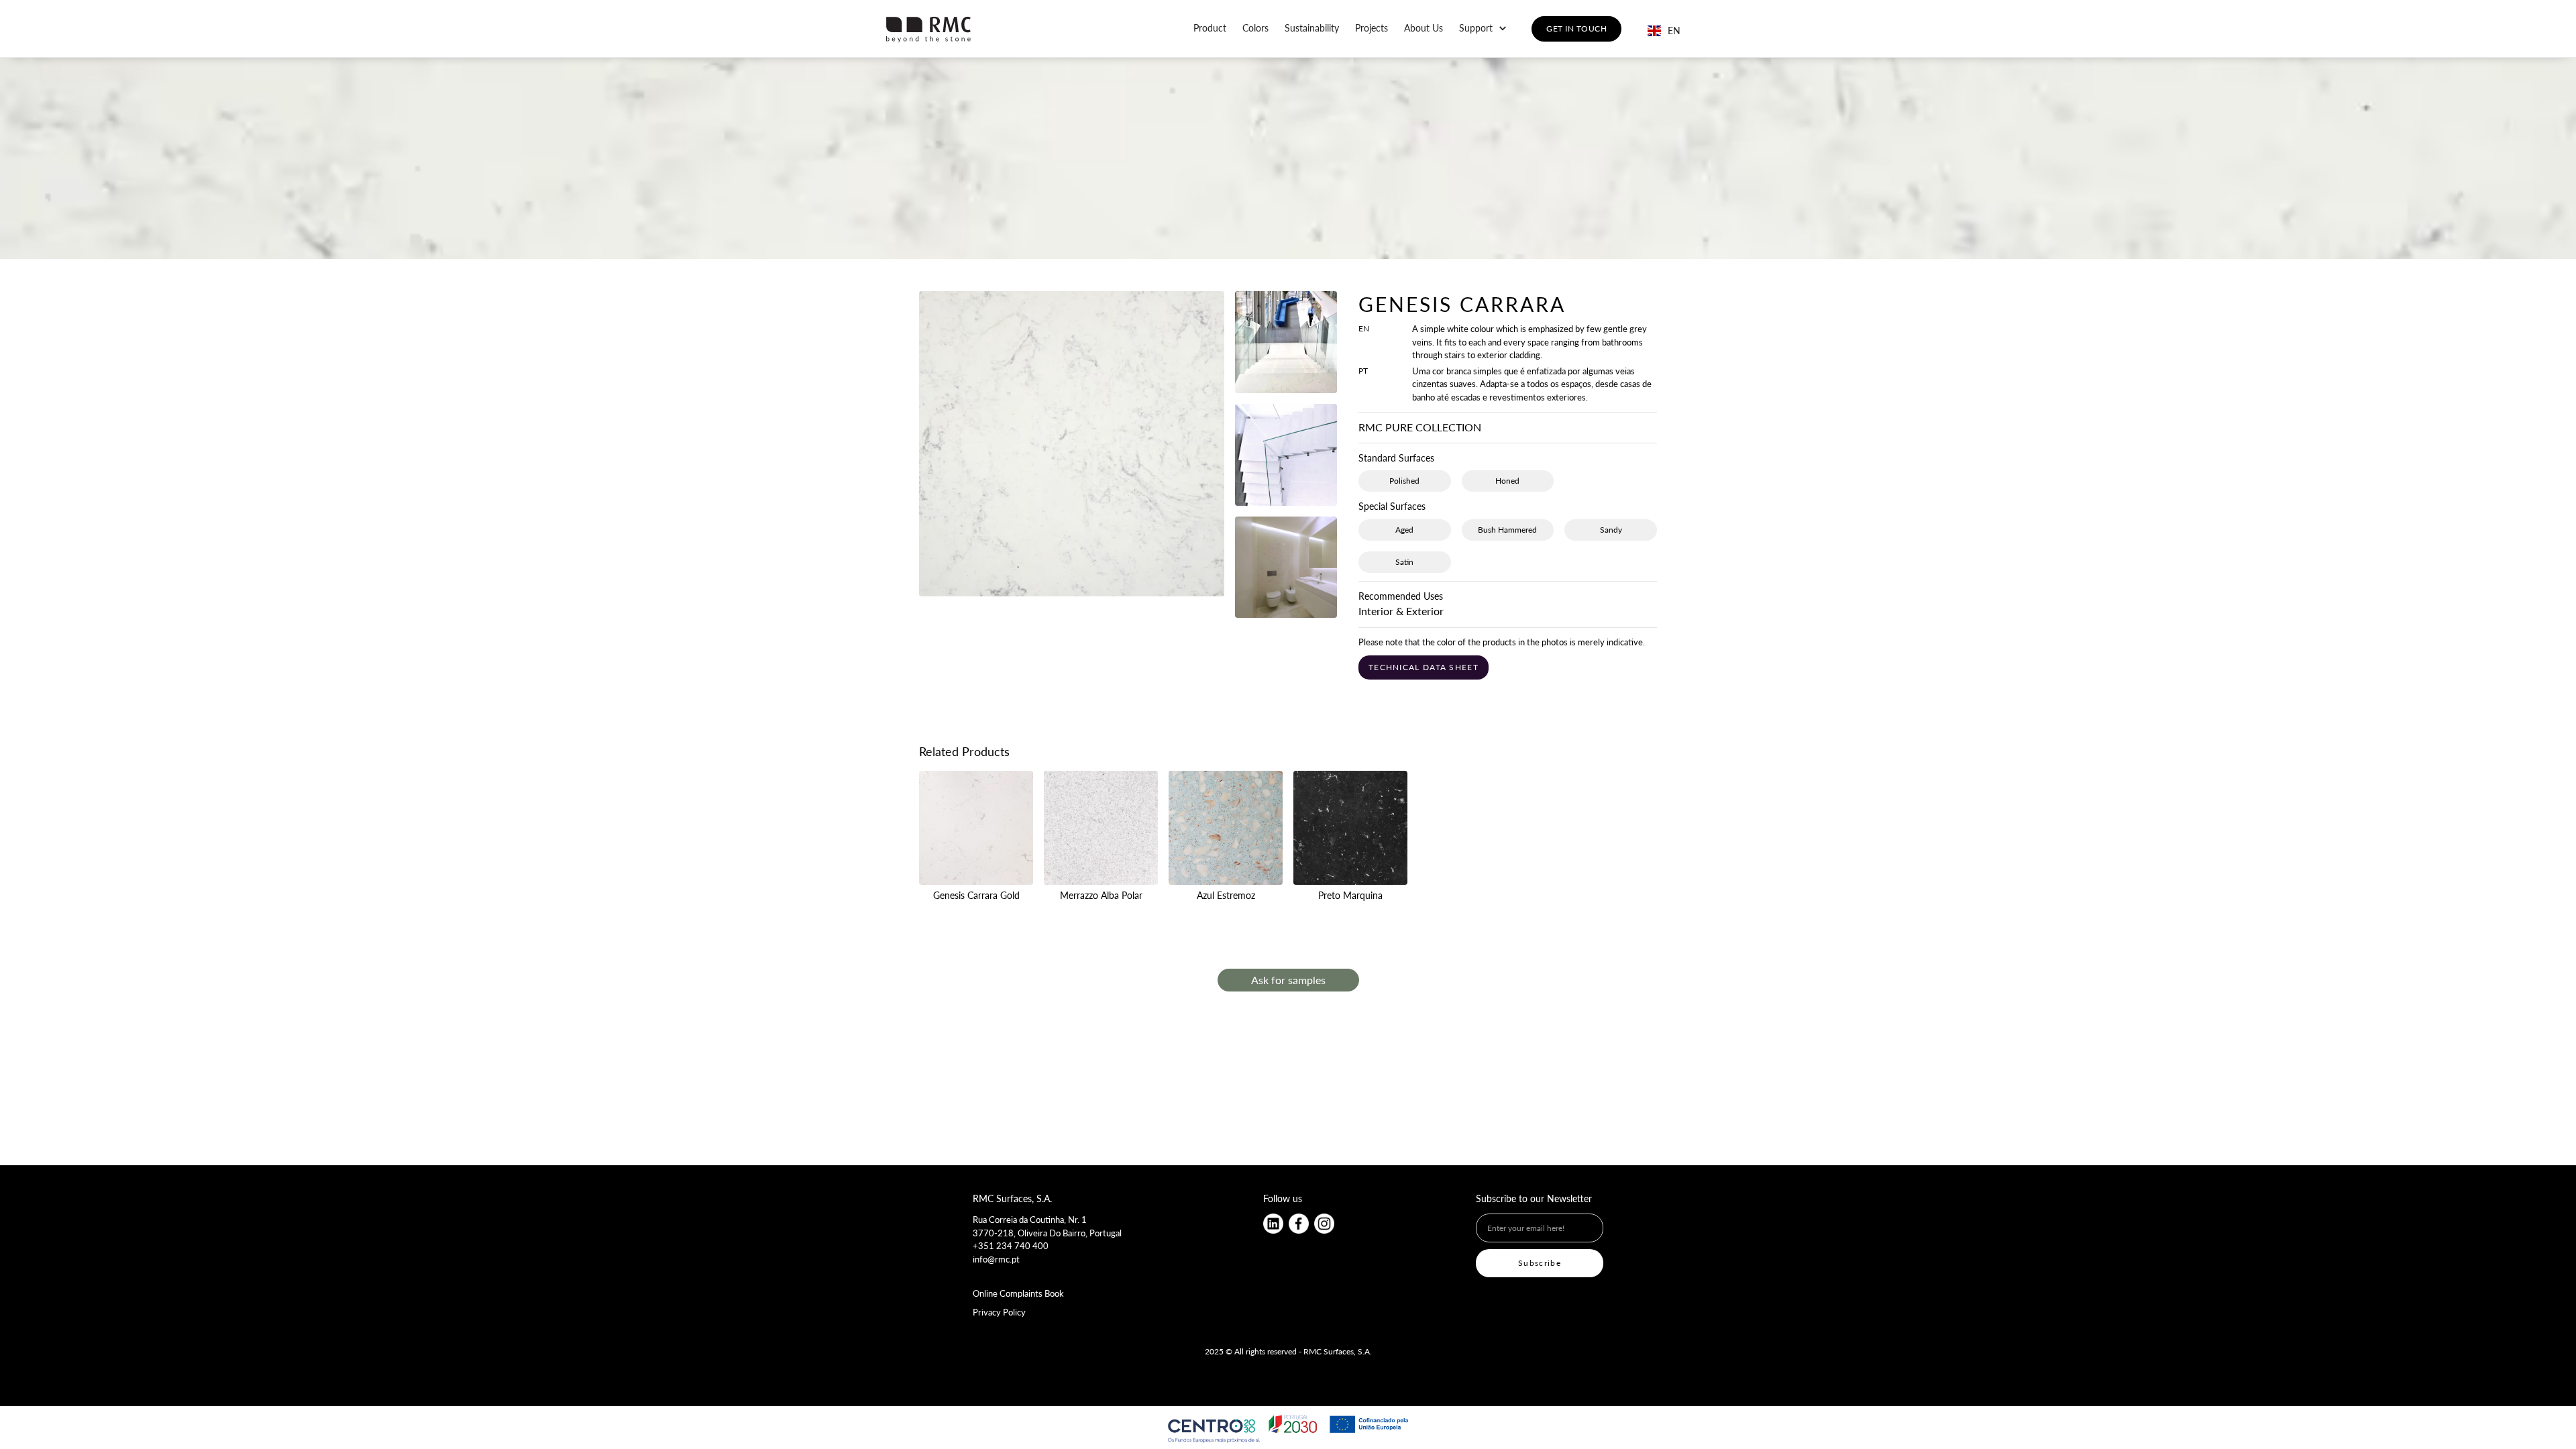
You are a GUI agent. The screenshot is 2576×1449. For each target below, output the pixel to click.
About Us (1424, 28)
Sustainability (1312, 28)
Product (1210, 28)
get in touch (1576, 29)
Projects (1372, 28)
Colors (1255, 28)
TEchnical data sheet (1424, 667)
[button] (1483, 28)
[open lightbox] (1072, 454)
